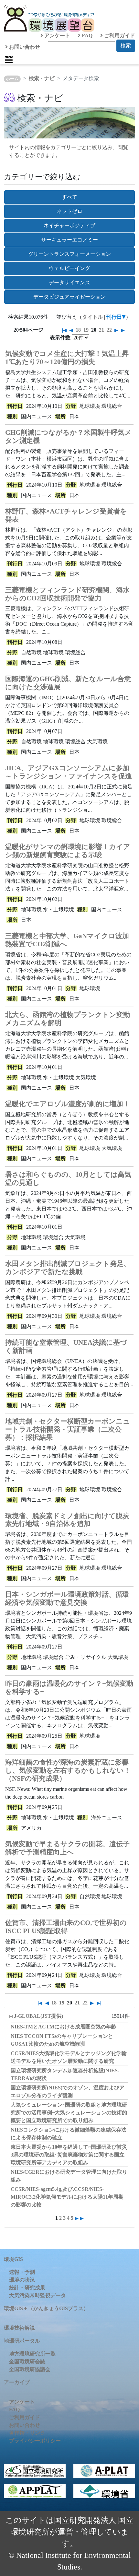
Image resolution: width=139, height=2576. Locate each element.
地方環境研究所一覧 (32, 2354)
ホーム (12, 79)
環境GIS (13, 2259)
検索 (126, 46)
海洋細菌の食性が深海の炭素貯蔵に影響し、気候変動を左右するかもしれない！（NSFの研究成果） (68, 1770)
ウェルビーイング (69, 268)
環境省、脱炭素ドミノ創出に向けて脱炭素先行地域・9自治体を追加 (67, 1520)
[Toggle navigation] (9, 59)
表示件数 (60, 338)
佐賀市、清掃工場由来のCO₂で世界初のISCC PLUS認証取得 (66, 1927)
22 (109, 330)
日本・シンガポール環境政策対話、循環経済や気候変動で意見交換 (67, 1598)
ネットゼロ (69, 211)
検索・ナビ (42, 78)
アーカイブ (17, 2382)
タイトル (92, 317)
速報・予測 (22, 2272)
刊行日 (114, 317)
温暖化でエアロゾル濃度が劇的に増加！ (68, 1104)
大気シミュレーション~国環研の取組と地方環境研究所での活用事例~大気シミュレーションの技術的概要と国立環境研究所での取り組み (69, 2113)
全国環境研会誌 (27, 2362)
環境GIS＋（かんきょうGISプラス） (46, 2308)
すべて (69, 197)
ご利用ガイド (119, 35)
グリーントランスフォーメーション (69, 254)
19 (86, 330)
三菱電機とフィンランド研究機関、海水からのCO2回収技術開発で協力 (67, 594)
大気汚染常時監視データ (37, 2295)
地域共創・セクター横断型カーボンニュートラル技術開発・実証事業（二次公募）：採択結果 (68, 1429)
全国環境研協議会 (30, 2369)
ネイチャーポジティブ (69, 225)
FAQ (86, 35)
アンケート (57, 35)
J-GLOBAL (38, 2016)
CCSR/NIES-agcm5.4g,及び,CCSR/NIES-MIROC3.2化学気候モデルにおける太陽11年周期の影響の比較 (67, 2197)
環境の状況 (22, 2280)
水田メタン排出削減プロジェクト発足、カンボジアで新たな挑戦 (68, 1268)
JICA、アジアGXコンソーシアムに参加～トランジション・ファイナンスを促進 (69, 772)
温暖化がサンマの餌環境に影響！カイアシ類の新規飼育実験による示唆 (68, 851)
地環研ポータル (22, 2341)
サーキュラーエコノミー (69, 240)
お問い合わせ (24, 47)
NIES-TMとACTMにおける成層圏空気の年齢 (64, 2027)
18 (78, 330)
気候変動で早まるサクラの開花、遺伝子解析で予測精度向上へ (67, 1848)
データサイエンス (69, 283)
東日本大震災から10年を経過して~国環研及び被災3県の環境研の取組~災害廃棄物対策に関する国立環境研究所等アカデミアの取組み (69, 2155)
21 (102, 330)
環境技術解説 (19, 2328)
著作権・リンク (27, 2433)
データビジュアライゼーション (69, 297)
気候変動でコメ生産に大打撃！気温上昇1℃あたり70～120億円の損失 (67, 358)
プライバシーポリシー (35, 2441)
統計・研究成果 (27, 2288)
